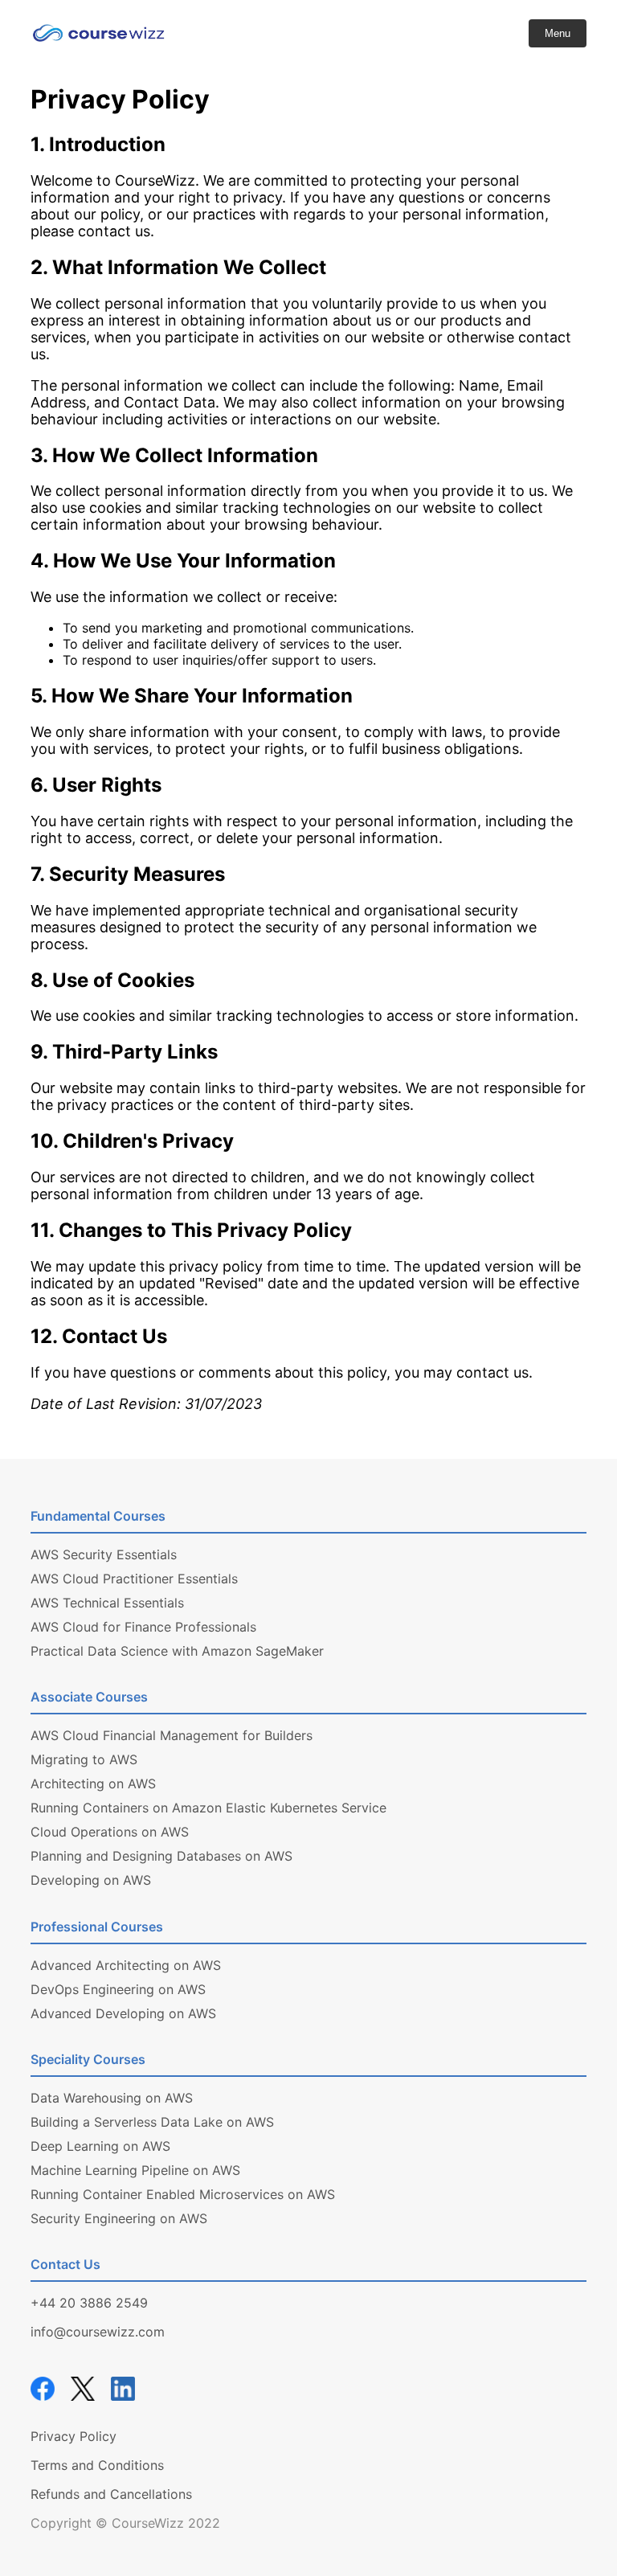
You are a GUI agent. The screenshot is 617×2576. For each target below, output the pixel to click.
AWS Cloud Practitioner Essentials (134, 1579)
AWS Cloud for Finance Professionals (143, 1627)
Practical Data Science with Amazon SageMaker (177, 1651)
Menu (558, 33)
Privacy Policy (74, 2436)
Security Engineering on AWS (119, 2218)
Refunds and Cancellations (111, 2494)
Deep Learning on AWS (100, 2146)
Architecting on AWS (93, 1784)
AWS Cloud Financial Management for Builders (172, 1735)
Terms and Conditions (97, 2465)
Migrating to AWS (84, 1759)
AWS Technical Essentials (107, 1603)
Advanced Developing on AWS (123, 2013)
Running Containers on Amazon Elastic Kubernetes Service (208, 1808)
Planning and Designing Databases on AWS (161, 1856)
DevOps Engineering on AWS (118, 1989)
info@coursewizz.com (98, 2332)
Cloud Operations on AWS (110, 1832)
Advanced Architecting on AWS (126, 1965)
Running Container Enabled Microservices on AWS (183, 2194)
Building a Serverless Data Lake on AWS (152, 2122)
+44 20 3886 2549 (89, 2303)
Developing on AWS (91, 1880)
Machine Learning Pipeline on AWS (135, 2170)
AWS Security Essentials (104, 1554)
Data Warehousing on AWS (112, 2098)
